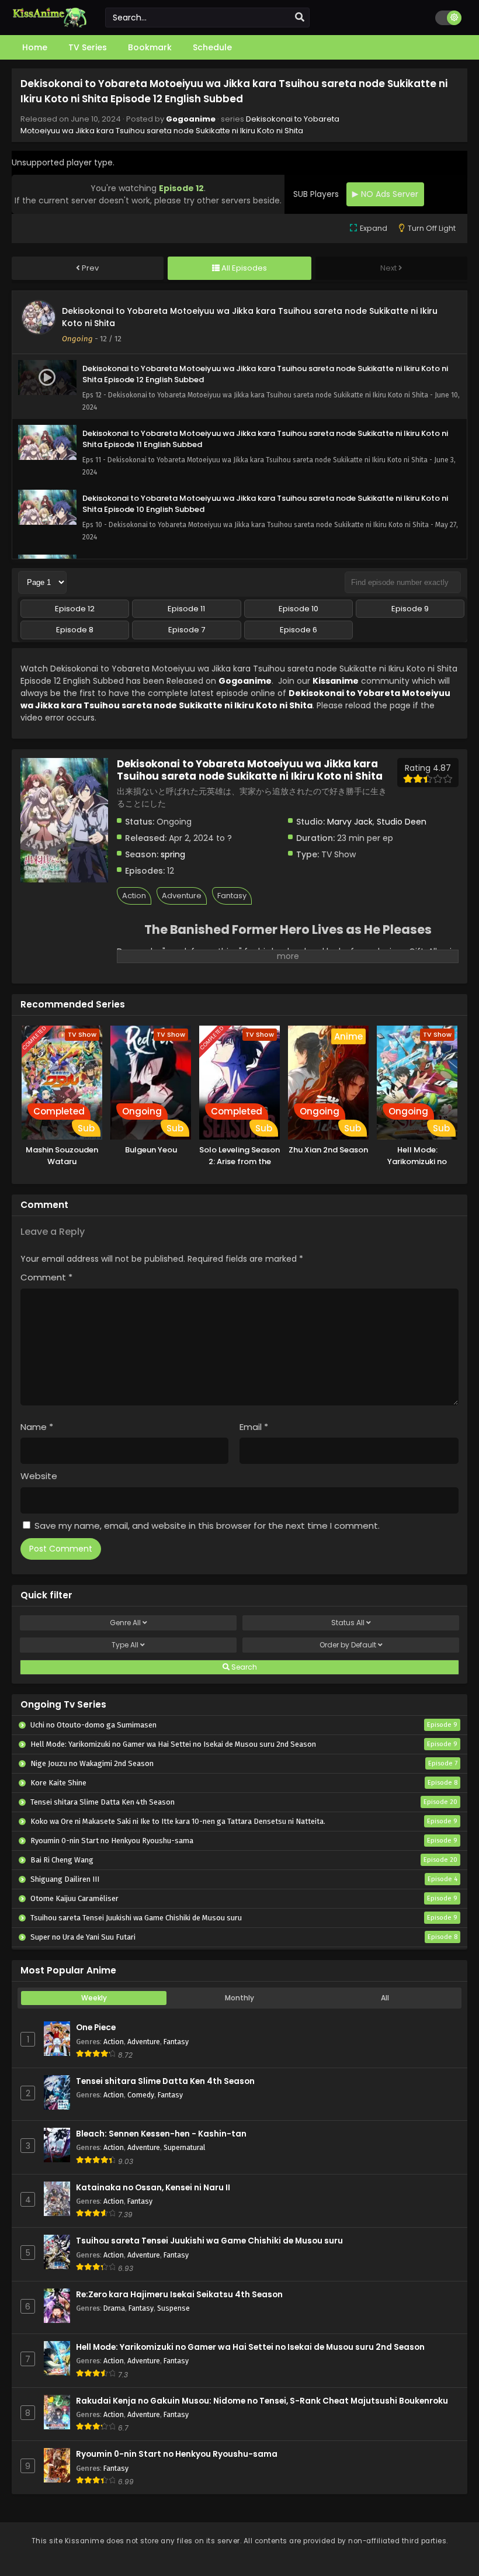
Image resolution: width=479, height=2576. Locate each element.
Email (254, 1427)
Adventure (182, 896)
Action (134, 896)
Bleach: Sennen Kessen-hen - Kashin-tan (161, 2134)
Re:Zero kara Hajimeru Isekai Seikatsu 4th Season (179, 2295)
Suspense (173, 2308)
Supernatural (184, 2147)
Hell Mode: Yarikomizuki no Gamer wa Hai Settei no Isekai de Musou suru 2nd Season (250, 2347)
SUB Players (316, 194)
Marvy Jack (350, 822)
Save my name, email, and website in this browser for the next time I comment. (207, 1526)
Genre (125, 1623)
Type (125, 1645)
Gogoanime (191, 119)
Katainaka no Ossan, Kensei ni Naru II (153, 2188)
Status (348, 1623)
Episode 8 (75, 630)
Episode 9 (410, 609)
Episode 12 (75, 609)
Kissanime (336, 681)
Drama (114, 2308)
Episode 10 (298, 609)
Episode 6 (298, 630)
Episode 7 (187, 630)
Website (39, 1476)
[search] (300, 18)
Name (37, 1427)
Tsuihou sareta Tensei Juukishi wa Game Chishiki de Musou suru (209, 2241)
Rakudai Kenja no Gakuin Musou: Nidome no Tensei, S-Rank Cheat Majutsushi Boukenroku (262, 2401)
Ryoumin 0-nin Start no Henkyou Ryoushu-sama (177, 2454)
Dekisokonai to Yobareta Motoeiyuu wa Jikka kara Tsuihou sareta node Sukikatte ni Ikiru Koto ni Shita (180, 125)
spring (173, 854)
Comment (46, 1277)
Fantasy (232, 896)
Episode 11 (186, 609)
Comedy (141, 2095)
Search (243, 1667)
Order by (348, 1645)
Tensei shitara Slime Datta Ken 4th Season (165, 2081)
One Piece (96, 2028)
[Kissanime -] (50, 25)
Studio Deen (402, 822)
